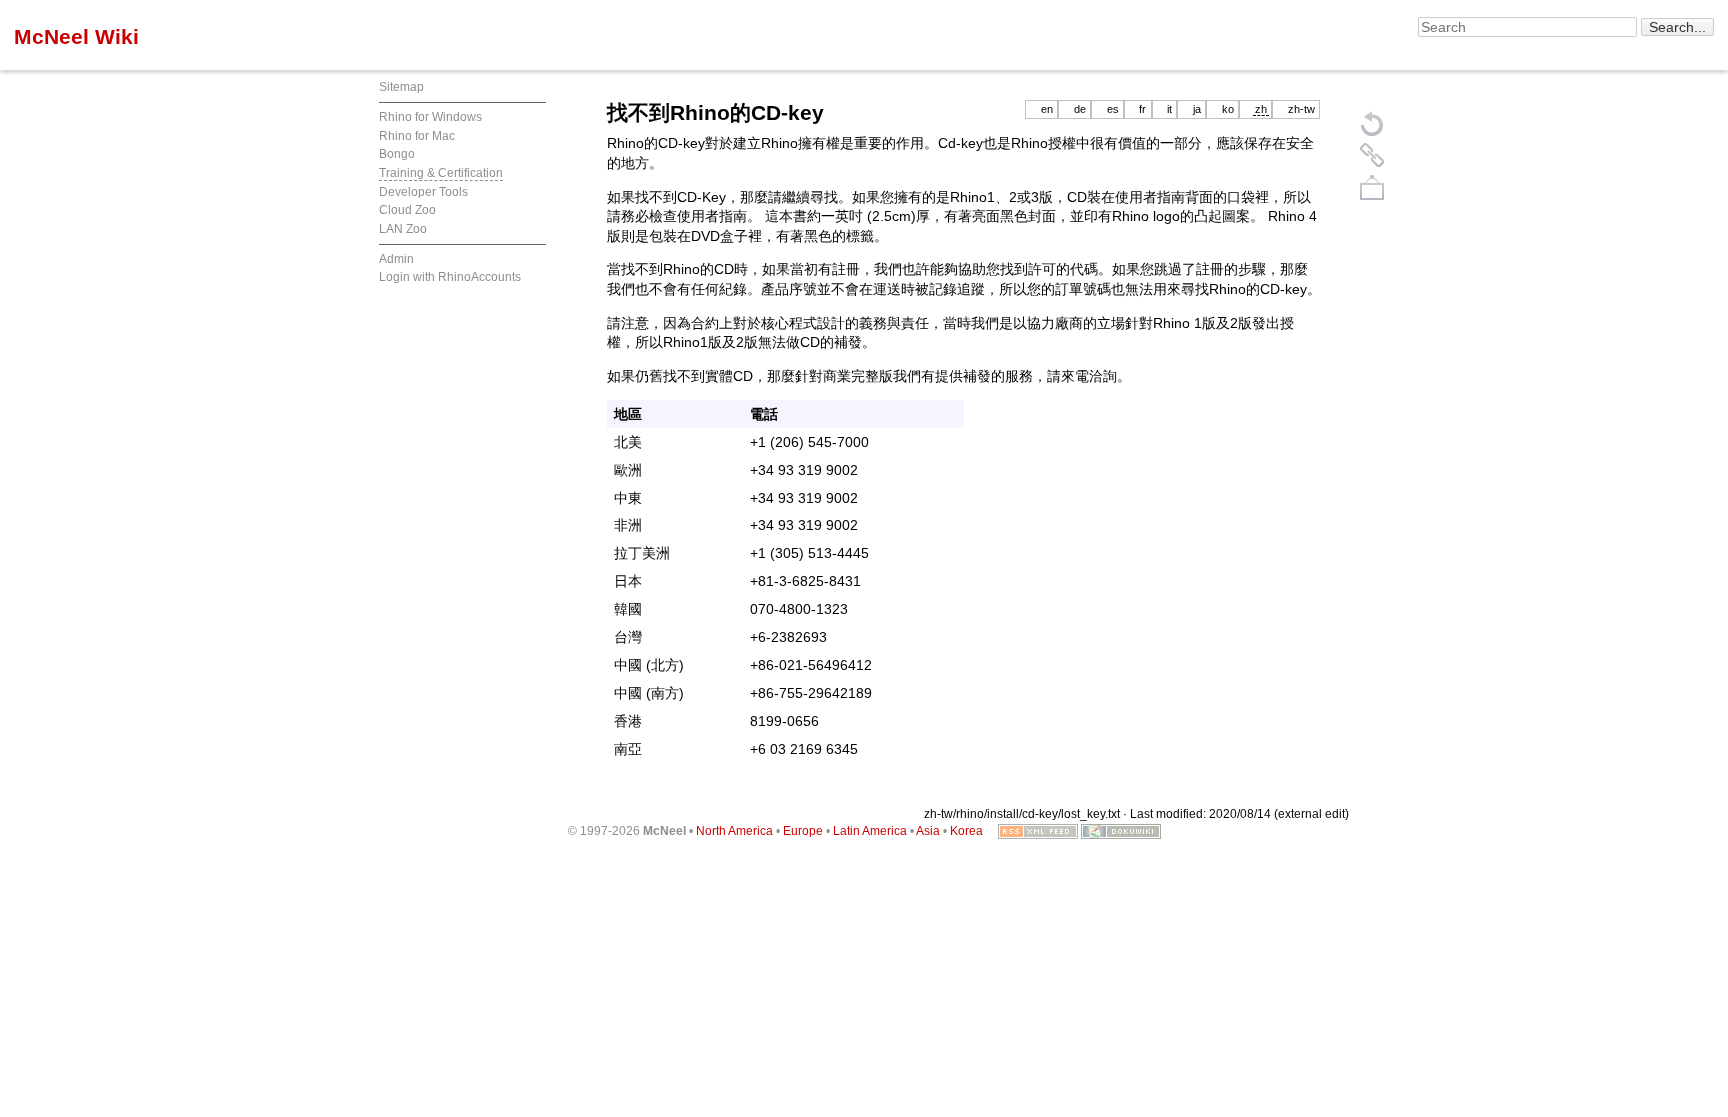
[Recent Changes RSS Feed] (1038, 831)
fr (1142, 109)
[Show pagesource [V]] (1372, 123)
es (1113, 109)
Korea (966, 831)
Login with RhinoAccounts (450, 277)
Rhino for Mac (417, 136)
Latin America (870, 831)
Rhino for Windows (430, 117)
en (1047, 109)
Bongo (397, 154)
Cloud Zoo (407, 210)
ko (1228, 109)
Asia (928, 831)
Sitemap (401, 87)
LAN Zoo (403, 229)
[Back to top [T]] (1372, 187)
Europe (803, 831)
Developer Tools (423, 192)
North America (734, 831)
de (1080, 109)
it (1169, 109)
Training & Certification (441, 173)
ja (1197, 109)
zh (1261, 109)
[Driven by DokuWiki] (1121, 831)
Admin (396, 259)
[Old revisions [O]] (1372, 155)
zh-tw (1301, 109)
